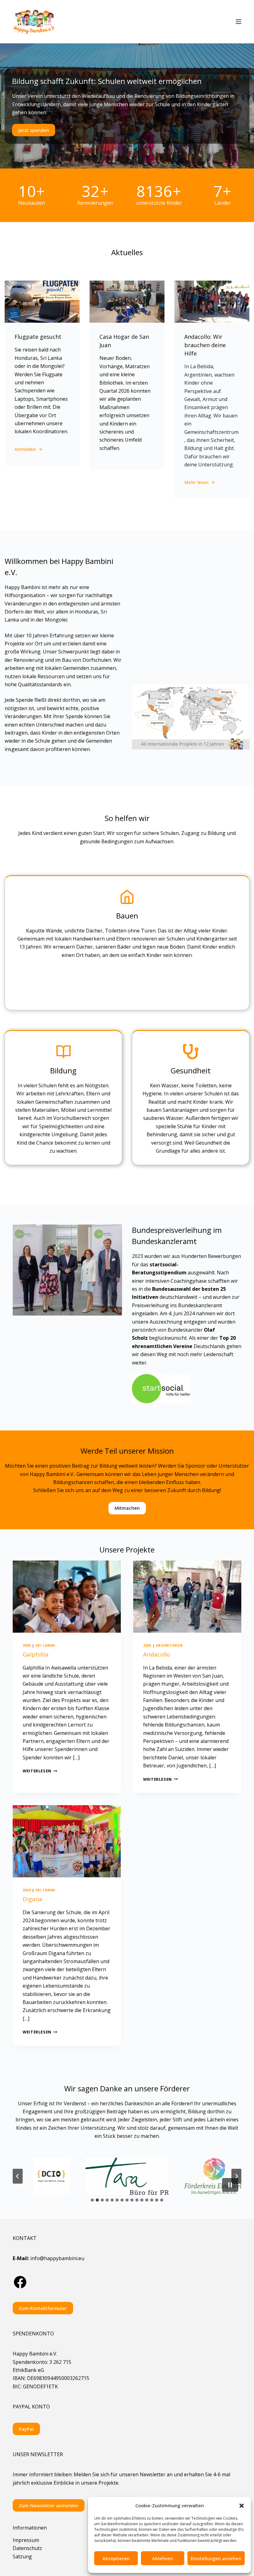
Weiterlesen (40, 1771)
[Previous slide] (18, 2176)
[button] (242, 2506)
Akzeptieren (116, 2558)
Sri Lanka (45, 1645)
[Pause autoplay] (230, 2185)
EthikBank (25, 2370)
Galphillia (36, 1654)
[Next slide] (236, 2176)
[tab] (92, 2200)
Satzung (22, 2556)
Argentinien (169, 1645)
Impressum (26, 2540)
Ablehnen (163, 2558)
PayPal (26, 2429)
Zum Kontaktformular (43, 2308)
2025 (27, 1645)
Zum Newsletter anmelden (49, 2505)
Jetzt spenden (34, 130)
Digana (33, 1899)
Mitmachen (127, 1508)
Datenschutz (27, 2548)
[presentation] (67, 1597)
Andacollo (157, 1654)
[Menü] (239, 22)
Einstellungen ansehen (216, 2558)
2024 (27, 1890)
